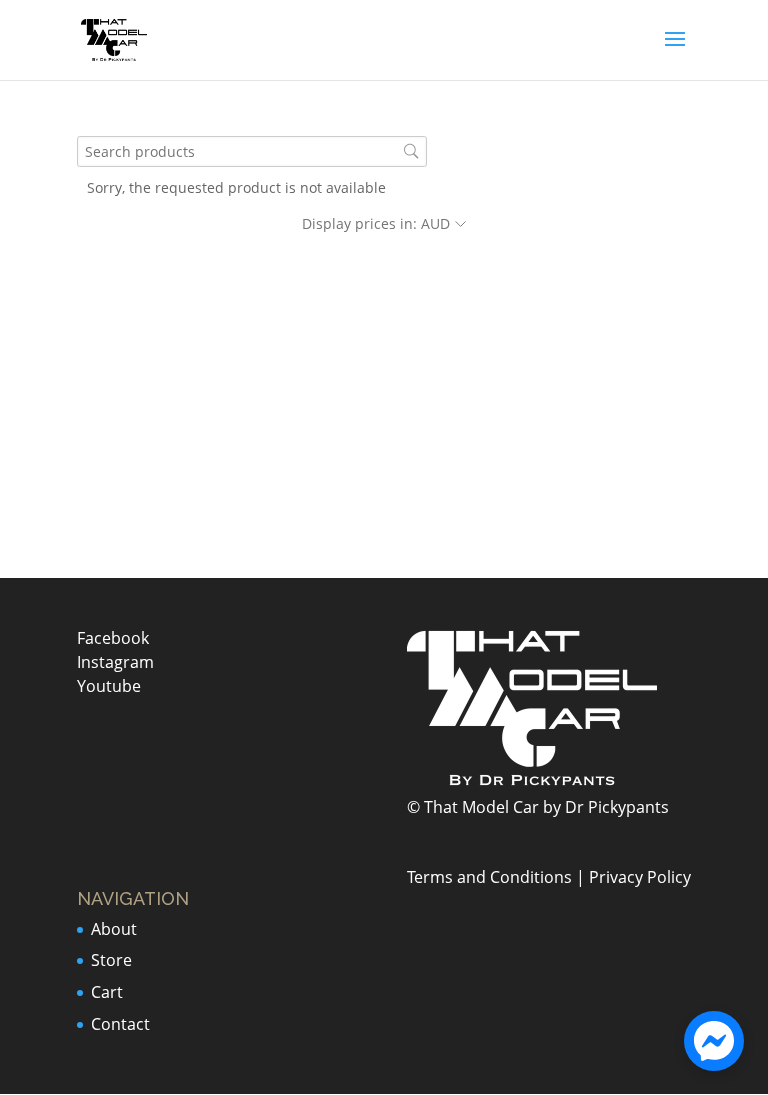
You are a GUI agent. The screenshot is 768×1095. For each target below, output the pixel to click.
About (114, 929)
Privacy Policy (640, 877)
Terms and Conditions (489, 877)
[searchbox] (252, 151)
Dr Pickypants (617, 807)
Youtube (109, 686)
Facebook (113, 638)
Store (111, 960)
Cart (107, 992)
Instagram (115, 662)
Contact (120, 1024)
